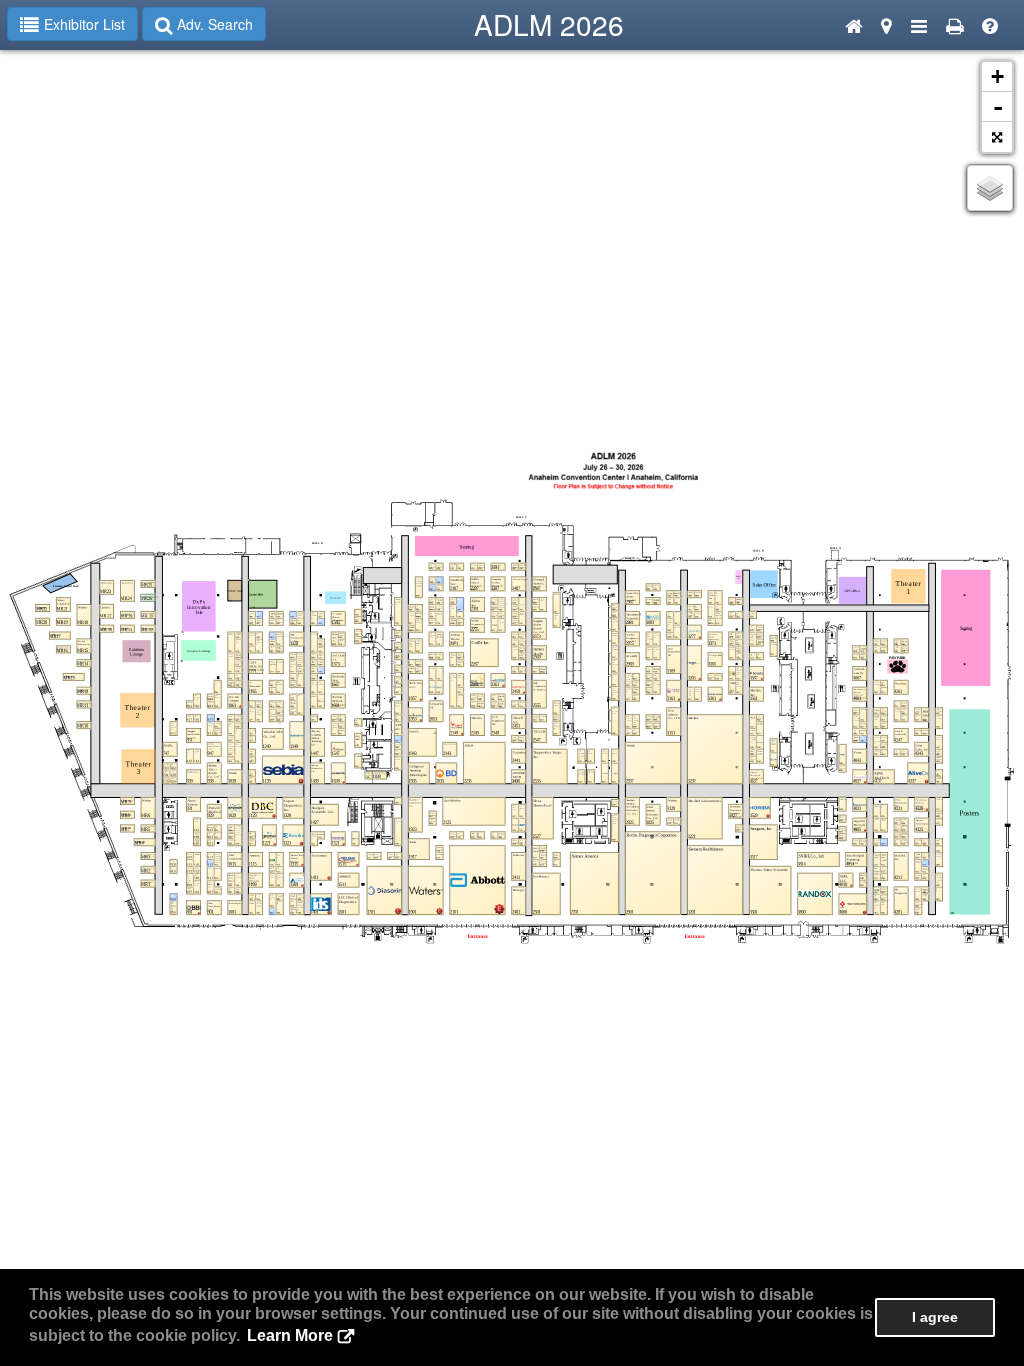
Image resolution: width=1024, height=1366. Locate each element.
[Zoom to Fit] (997, 137)
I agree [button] (935, 1317)
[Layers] (990, 188)
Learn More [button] (290, 1335)
